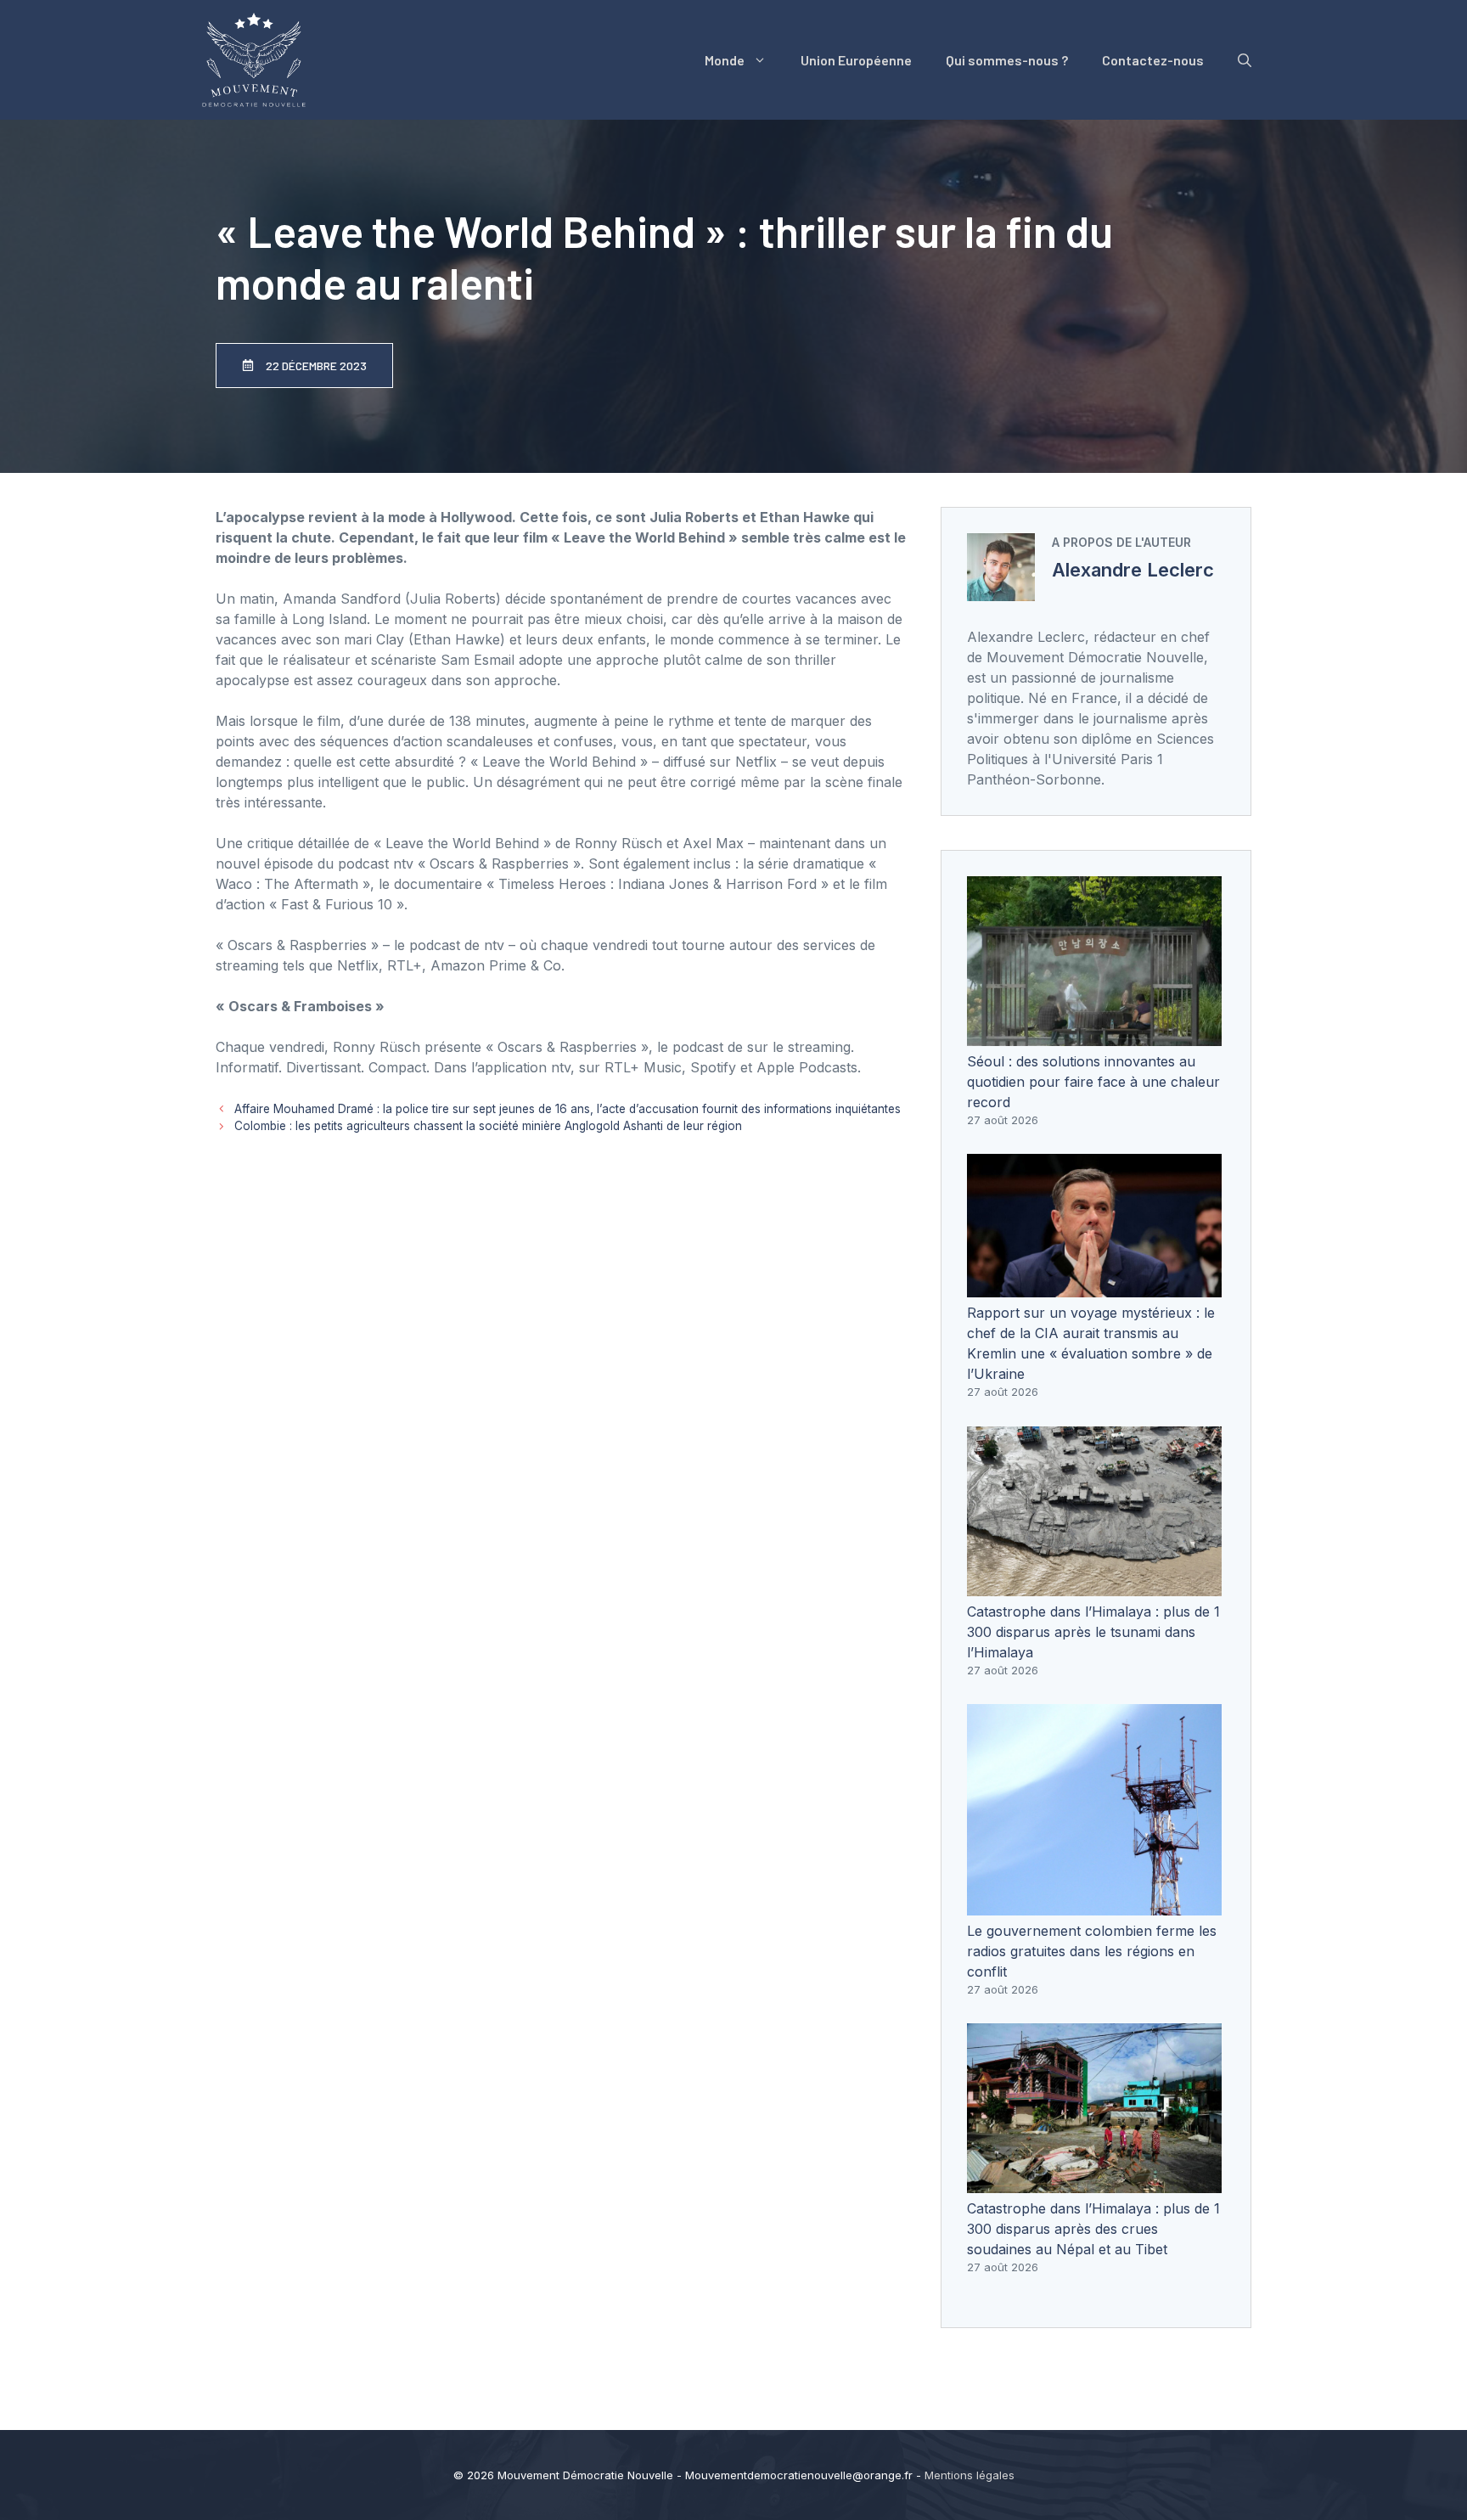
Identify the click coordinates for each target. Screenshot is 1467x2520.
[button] (1245, 60)
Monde (725, 60)
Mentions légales (970, 2475)
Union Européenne (856, 60)
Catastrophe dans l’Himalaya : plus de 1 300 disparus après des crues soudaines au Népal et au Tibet (1093, 2229)
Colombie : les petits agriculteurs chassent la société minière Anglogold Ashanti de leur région (488, 1126)
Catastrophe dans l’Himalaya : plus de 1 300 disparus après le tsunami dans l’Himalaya (1093, 1632)
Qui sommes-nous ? (1007, 60)
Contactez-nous (1153, 60)
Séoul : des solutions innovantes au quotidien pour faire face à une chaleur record (1093, 1082)
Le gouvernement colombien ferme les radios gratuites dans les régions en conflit (1092, 1951)
